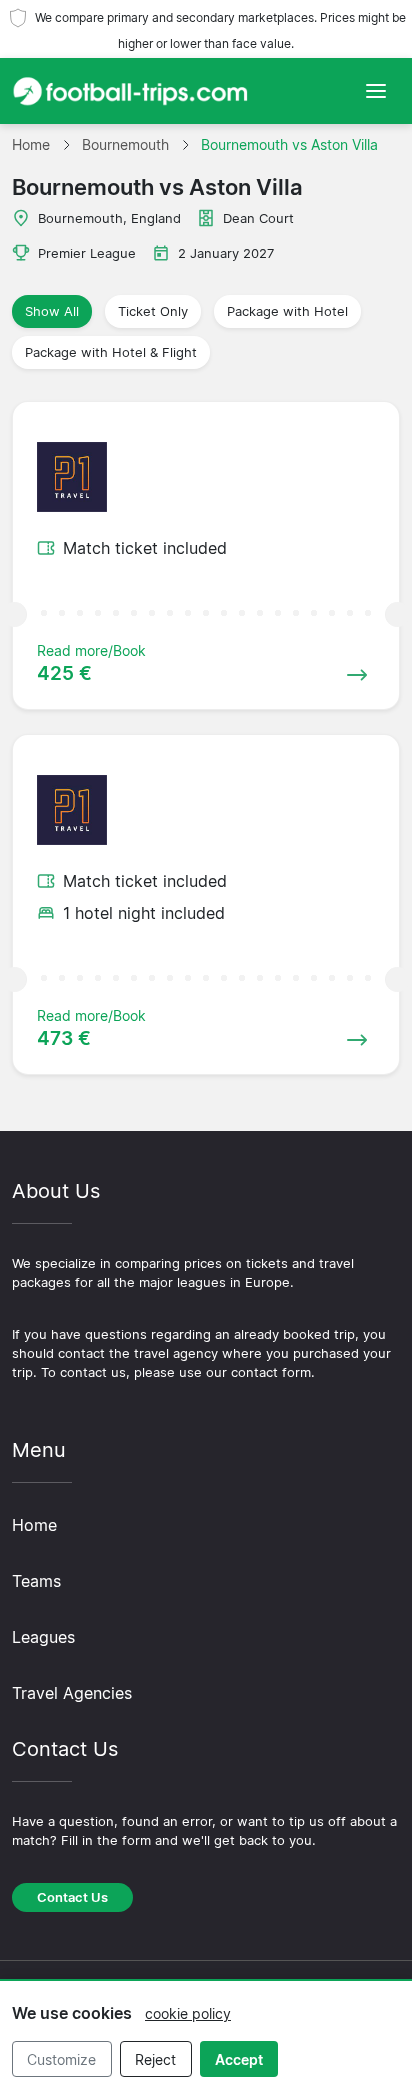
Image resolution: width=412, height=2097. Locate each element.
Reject (155, 2059)
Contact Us (72, 1897)
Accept (239, 2059)
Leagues (43, 1637)
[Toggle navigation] (376, 91)
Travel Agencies (72, 1693)
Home (34, 1525)
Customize (61, 2059)
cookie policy (188, 2013)
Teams (36, 1581)
